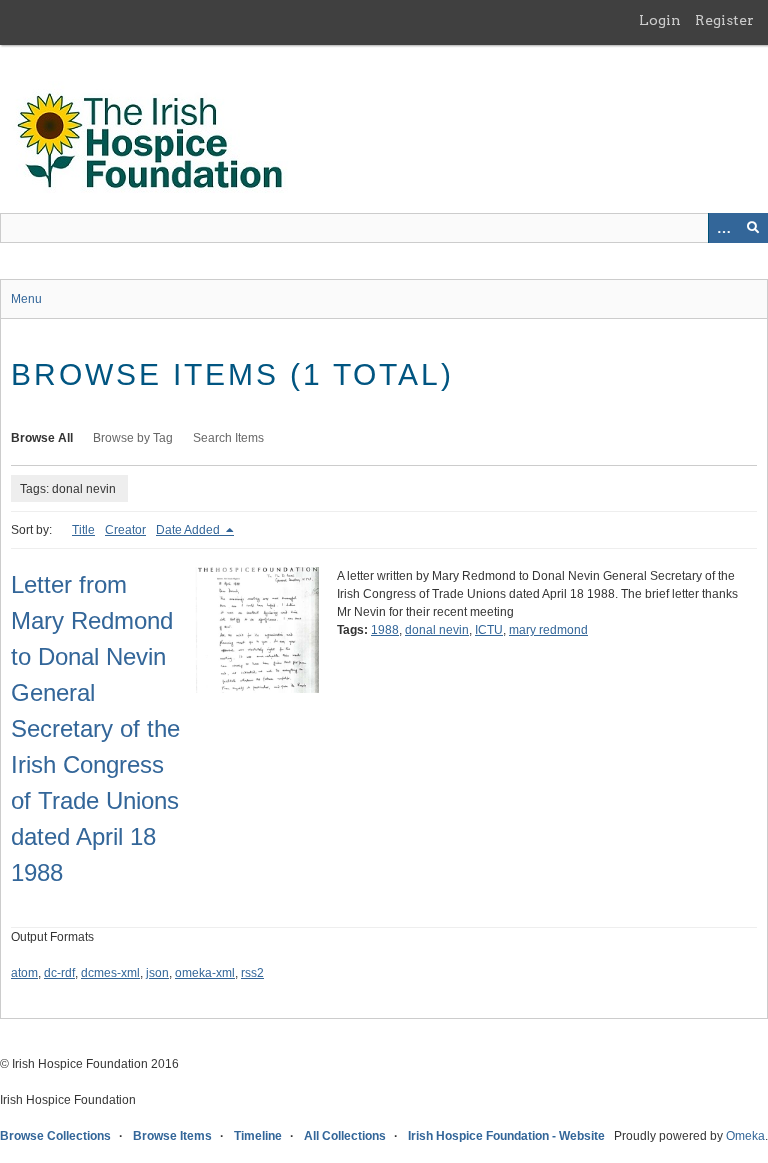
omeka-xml (205, 973)
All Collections (345, 1136)
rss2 (252, 973)
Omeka (745, 1136)
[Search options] (723, 228)
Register (724, 20)
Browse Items (172, 1136)
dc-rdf (59, 973)
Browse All (42, 438)
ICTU (489, 630)
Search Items (228, 438)
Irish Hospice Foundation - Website (506, 1136)
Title (83, 530)
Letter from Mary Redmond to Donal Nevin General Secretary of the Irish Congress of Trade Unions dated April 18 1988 (95, 728)
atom (24, 973)
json (157, 973)
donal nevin (437, 630)
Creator (125, 530)
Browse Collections (55, 1136)
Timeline (258, 1136)
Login (660, 20)
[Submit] (753, 228)
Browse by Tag (133, 438)
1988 (385, 630)
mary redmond (548, 630)
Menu (26, 299)
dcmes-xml (110, 973)
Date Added (189, 530)
